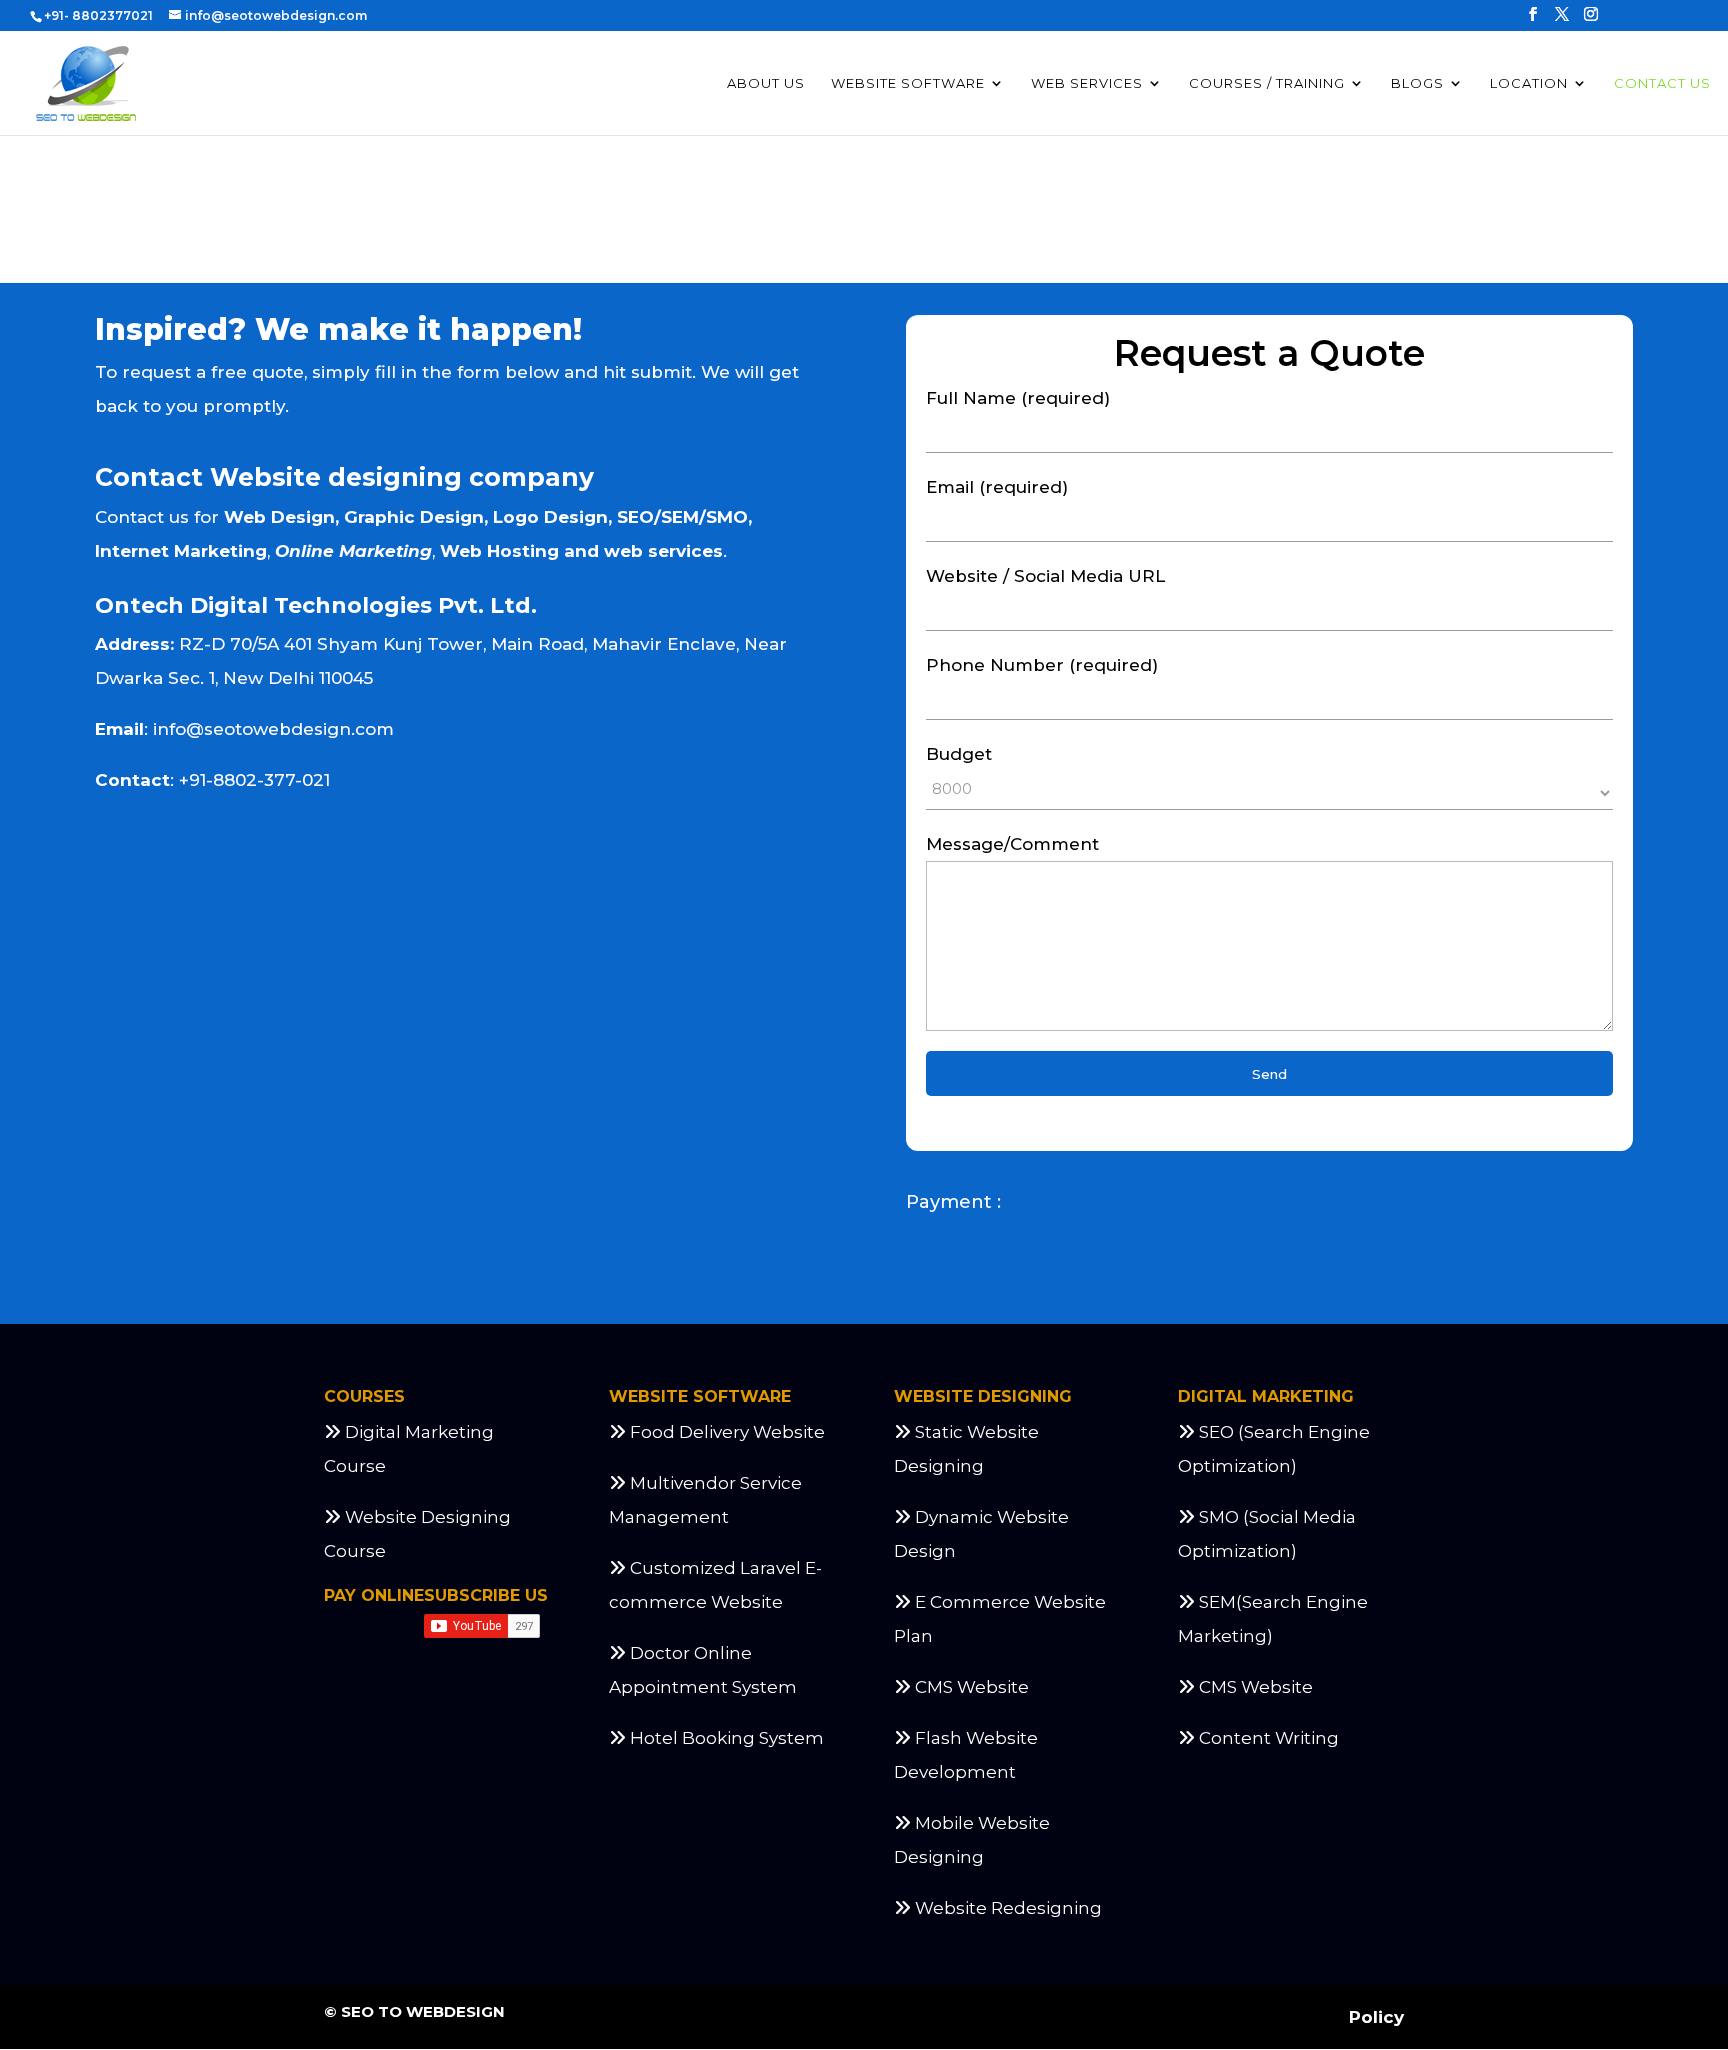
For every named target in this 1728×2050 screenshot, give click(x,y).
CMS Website (970, 1687)
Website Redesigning (1008, 1908)
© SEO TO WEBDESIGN (414, 2011)
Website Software (908, 83)
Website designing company (402, 477)
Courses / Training (1267, 83)
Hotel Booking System (725, 1738)
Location (1529, 83)
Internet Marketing (181, 551)
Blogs (1417, 83)
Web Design (279, 517)
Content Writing (1269, 1738)
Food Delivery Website (725, 1432)
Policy (1376, 2017)
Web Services (1087, 83)
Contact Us (1662, 83)
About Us (766, 83)
